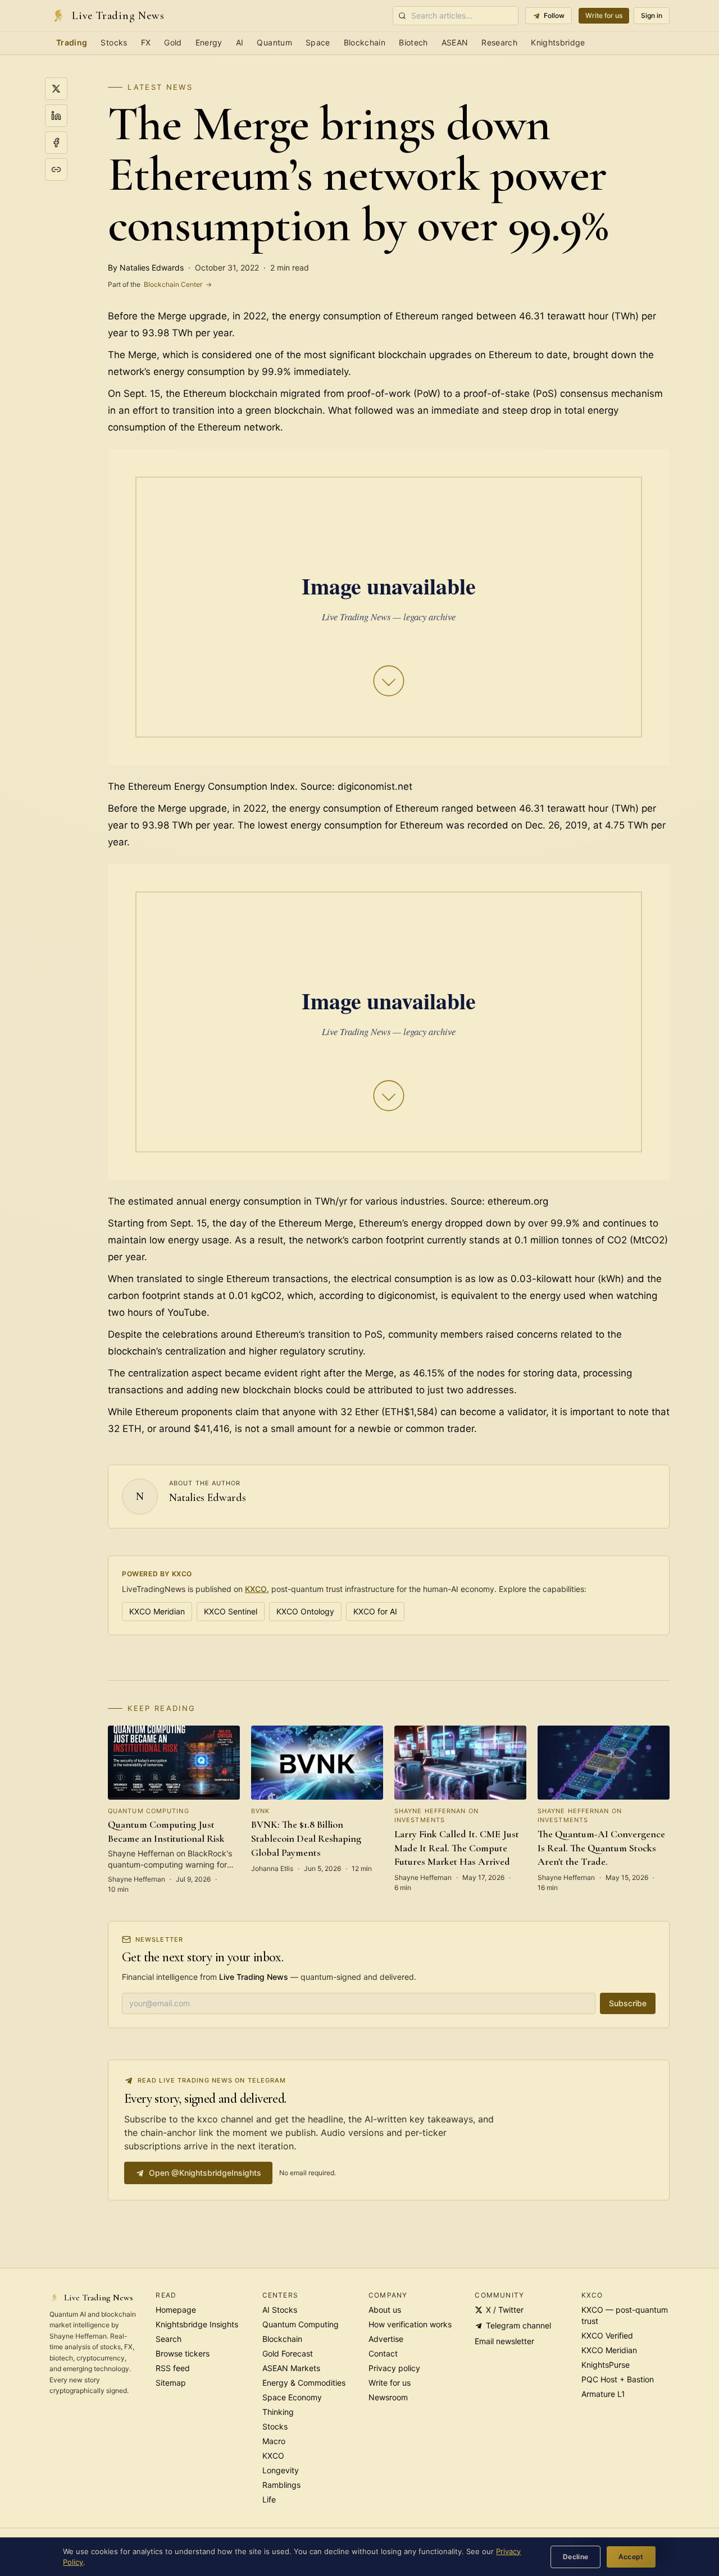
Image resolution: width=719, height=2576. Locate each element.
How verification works (410, 2324)
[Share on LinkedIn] (56, 116)
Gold (173, 42)
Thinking (278, 2412)
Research (499, 42)
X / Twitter (505, 2310)
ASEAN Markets (291, 2368)
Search (169, 2339)
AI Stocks (280, 2310)
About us (385, 2310)
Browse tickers (183, 2353)
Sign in (652, 15)
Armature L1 (603, 2394)
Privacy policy (394, 2368)
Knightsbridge (558, 42)
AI (240, 42)
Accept (631, 2557)
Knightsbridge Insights (197, 2324)
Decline (576, 2557)
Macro (274, 2441)
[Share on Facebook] (56, 143)
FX (146, 42)
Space (318, 42)
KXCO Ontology (305, 1611)
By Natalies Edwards (146, 267)
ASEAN (455, 42)
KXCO (256, 1589)
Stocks (114, 42)
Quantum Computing (301, 2324)
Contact (383, 2353)
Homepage (176, 2310)
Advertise (386, 2339)
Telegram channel (518, 2325)
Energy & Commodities (304, 2383)
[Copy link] (56, 170)
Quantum (274, 42)
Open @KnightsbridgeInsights (205, 2173)
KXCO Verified (607, 2335)
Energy (209, 42)
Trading (72, 42)
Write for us (604, 15)
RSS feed (173, 2368)
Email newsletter (504, 2341)
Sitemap (171, 2383)
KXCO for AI (375, 1611)
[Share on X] (56, 89)
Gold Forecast (288, 2353)
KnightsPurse (606, 2365)
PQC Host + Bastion (618, 2379)
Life (269, 2499)
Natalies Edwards (208, 1498)
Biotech (413, 42)
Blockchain (365, 42)
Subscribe (628, 2003)
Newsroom (388, 2397)
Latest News (160, 87)
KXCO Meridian (157, 1611)
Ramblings (281, 2485)
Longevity (281, 2470)
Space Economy (292, 2397)
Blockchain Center (160, 284)
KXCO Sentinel (231, 1611)
